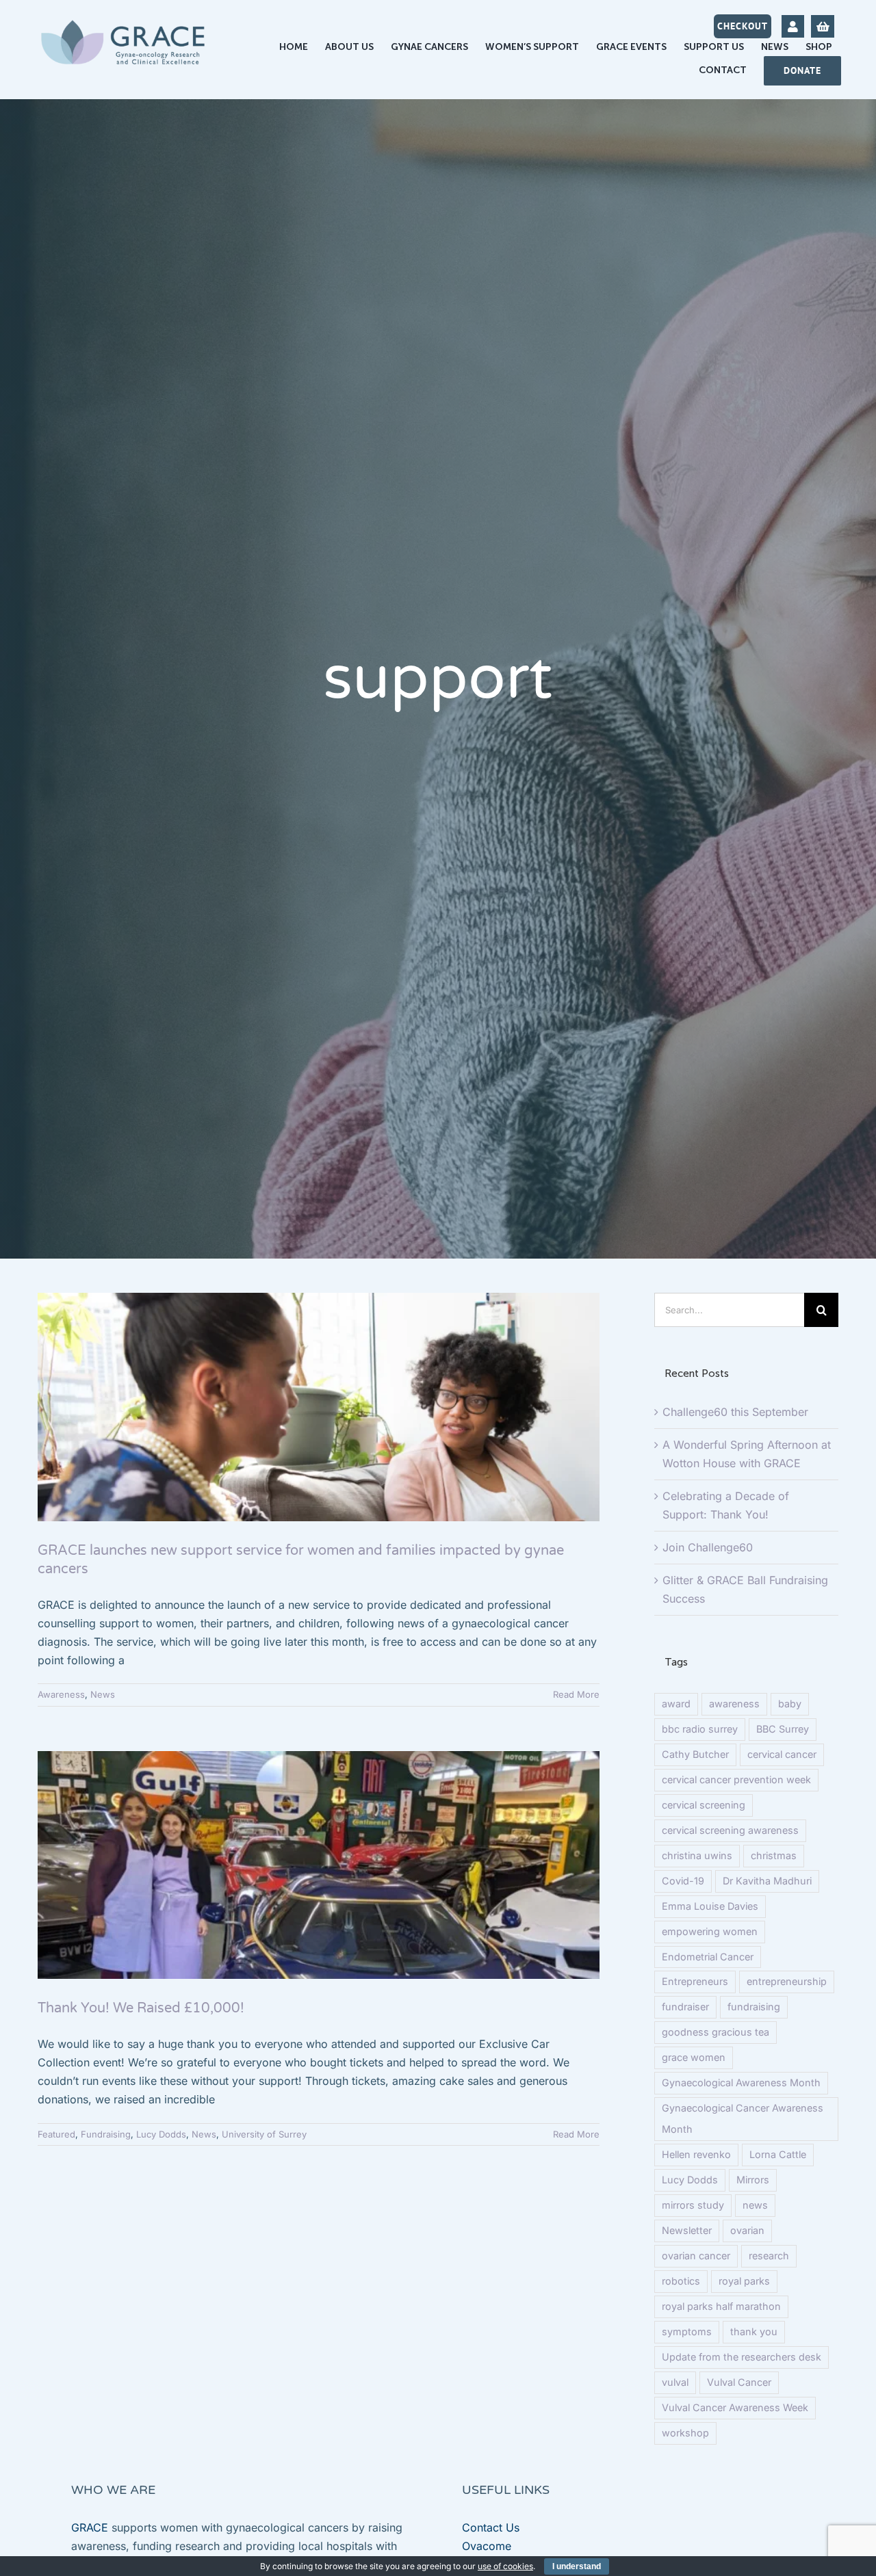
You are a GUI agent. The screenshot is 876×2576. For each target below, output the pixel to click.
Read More (576, 1694)
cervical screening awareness (730, 1830)
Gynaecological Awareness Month (741, 2082)
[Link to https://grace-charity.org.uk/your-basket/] (822, 26)
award (676, 1704)
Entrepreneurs (695, 1981)
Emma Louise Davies (710, 1906)
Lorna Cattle (778, 2154)
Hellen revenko (696, 2154)
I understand (577, 2566)
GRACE (90, 2527)
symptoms (687, 2331)
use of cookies (505, 2566)
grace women (694, 2057)
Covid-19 (683, 1881)
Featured (56, 2134)
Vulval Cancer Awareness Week (735, 2407)
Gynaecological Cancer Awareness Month (743, 2118)
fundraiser (685, 2007)
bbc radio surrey (700, 1729)
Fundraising (106, 2134)
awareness (734, 1704)
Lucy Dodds (161, 2134)
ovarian (747, 2230)
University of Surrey (264, 2134)
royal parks (744, 2281)
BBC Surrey (783, 1729)
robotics (681, 2281)
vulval (675, 2382)
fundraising (754, 2007)
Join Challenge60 (708, 1547)
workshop (685, 2433)
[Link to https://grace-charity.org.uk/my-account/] (793, 26)
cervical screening (704, 1805)
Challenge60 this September (735, 1412)
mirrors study (693, 2205)
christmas (774, 1855)
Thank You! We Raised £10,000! (141, 2008)
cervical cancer (782, 1754)
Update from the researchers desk (742, 2357)
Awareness (61, 1694)
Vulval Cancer (739, 2382)
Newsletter (687, 2230)
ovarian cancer (696, 2256)
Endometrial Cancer (708, 1957)
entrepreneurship (787, 1981)
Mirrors (753, 2180)
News (103, 1694)
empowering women (710, 1931)
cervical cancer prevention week (736, 1779)
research (769, 2256)
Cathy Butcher (695, 1754)
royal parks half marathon (721, 2306)
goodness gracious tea (716, 2032)
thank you (754, 2331)
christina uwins (697, 1855)
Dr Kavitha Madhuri (767, 1881)
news (755, 2205)
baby (790, 1704)
